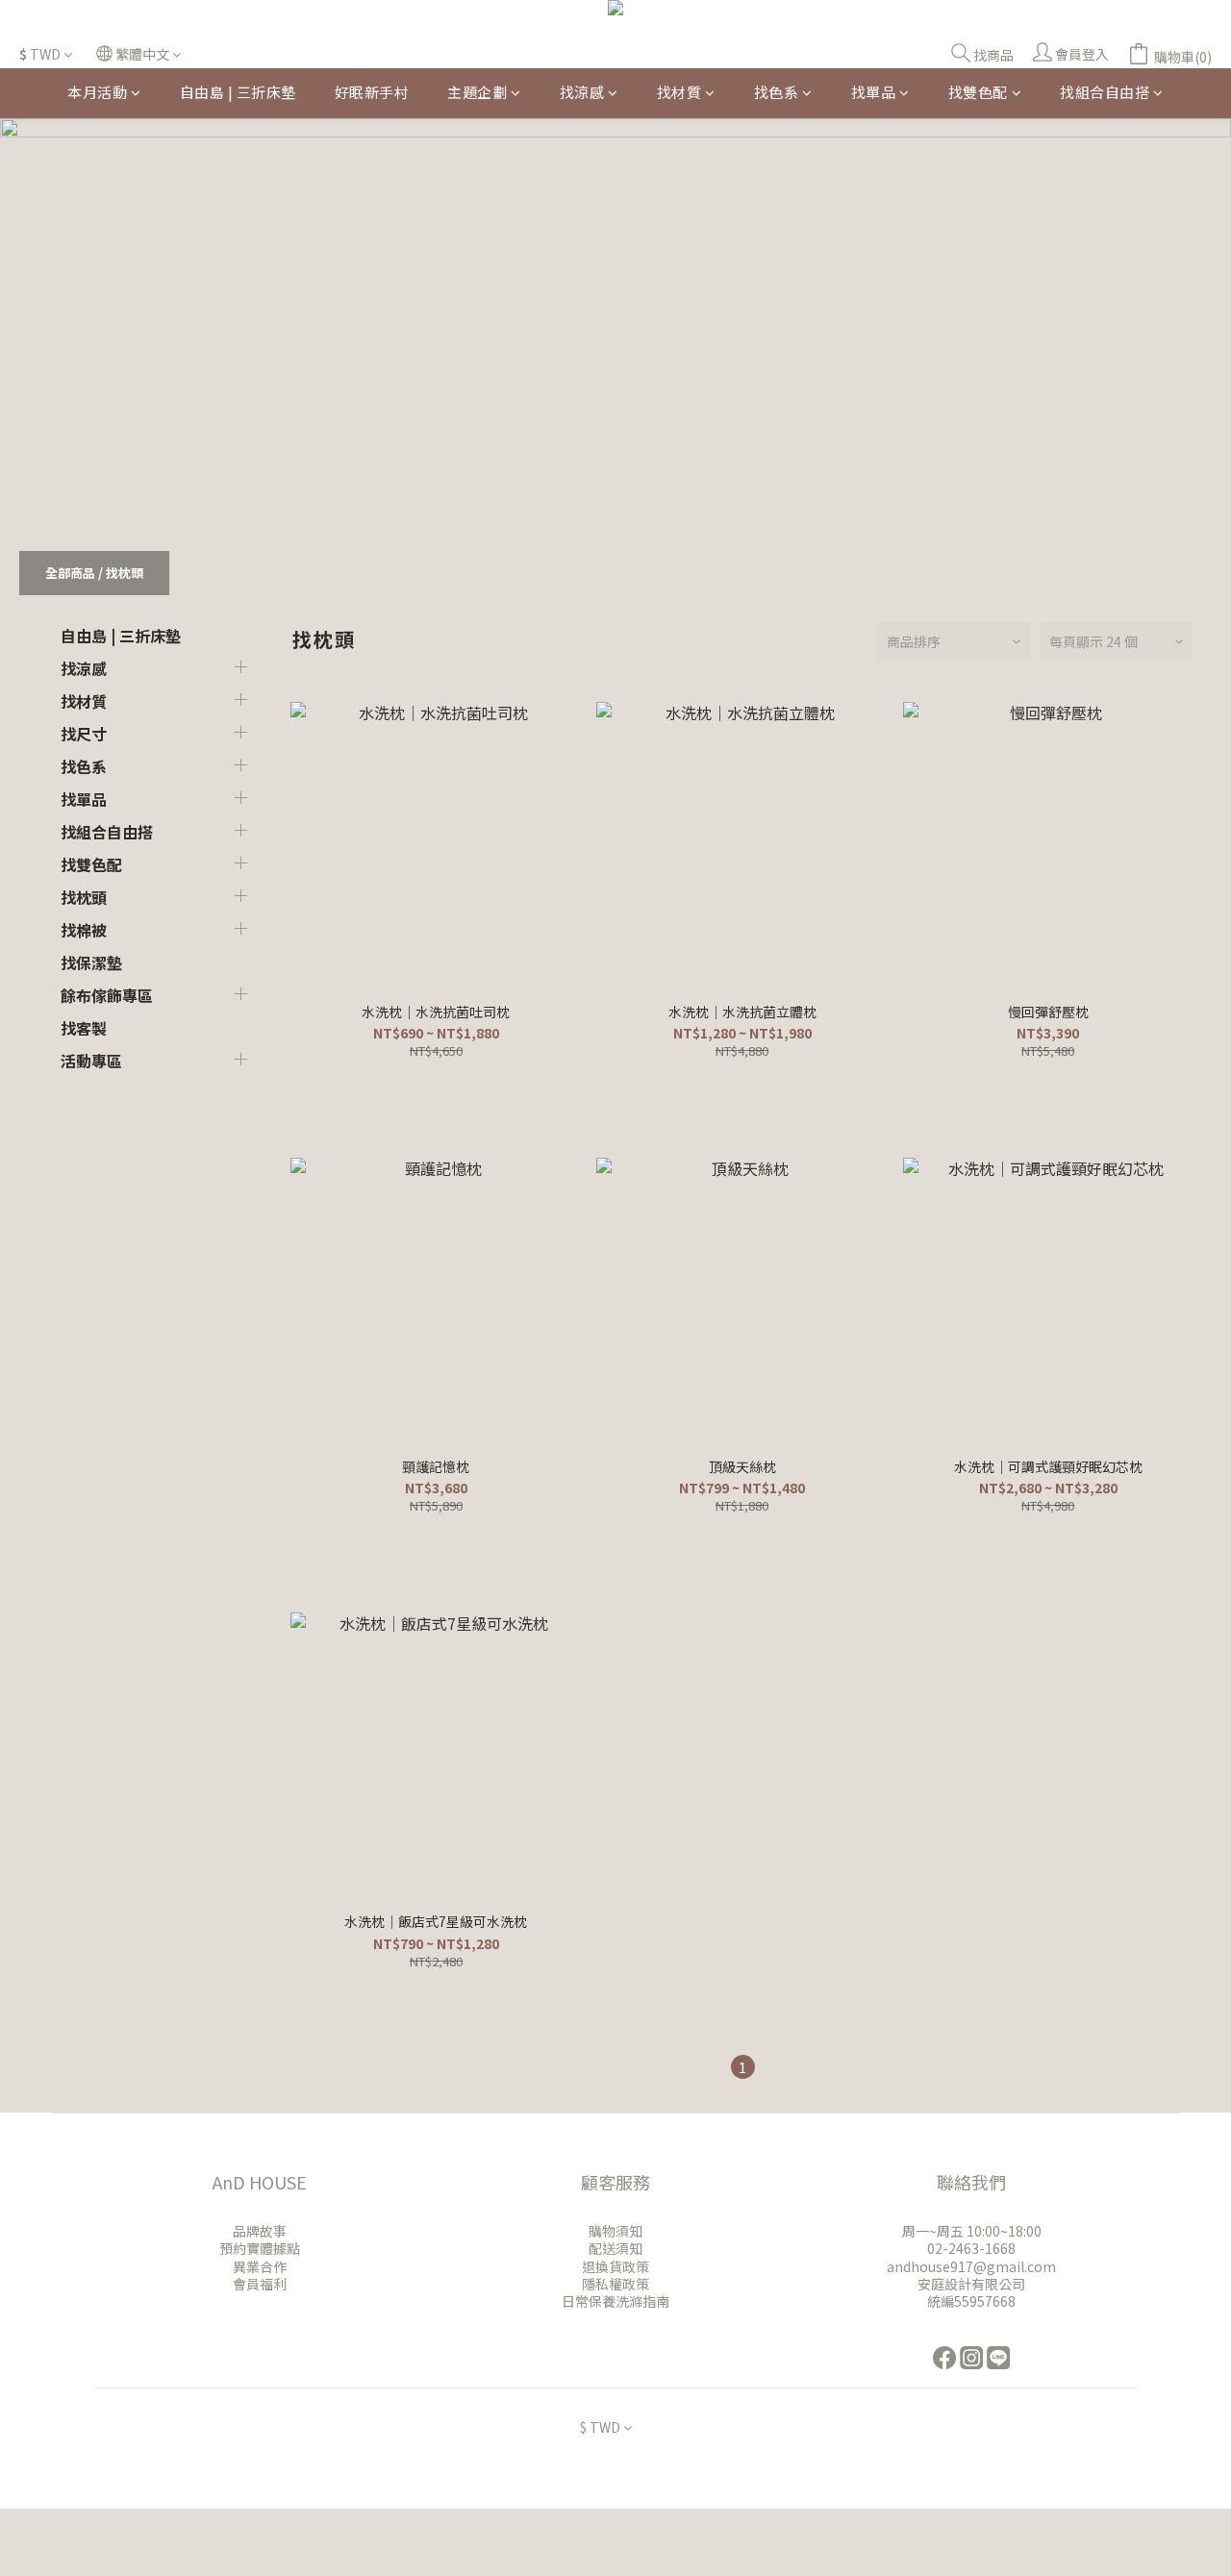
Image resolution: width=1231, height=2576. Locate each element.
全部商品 (70, 573)
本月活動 (97, 92)
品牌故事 (260, 2231)
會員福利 (260, 2284)
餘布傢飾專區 (107, 995)
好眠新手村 (372, 92)
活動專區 (91, 1061)
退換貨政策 (615, 2266)
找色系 (777, 92)
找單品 (874, 92)
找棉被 (84, 930)
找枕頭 (125, 573)
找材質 (679, 92)
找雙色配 (978, 92)
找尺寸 (84, 734)
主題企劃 (477, 92)
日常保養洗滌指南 (615, 2301)
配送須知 (615, 2248)
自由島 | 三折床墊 (238, 92)
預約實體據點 (260, 2248)
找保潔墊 (91, 963)
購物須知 (615, 2231)
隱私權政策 (615, 2284)
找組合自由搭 (1105, 92)
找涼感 (582, 92)
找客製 (84, 1028)
